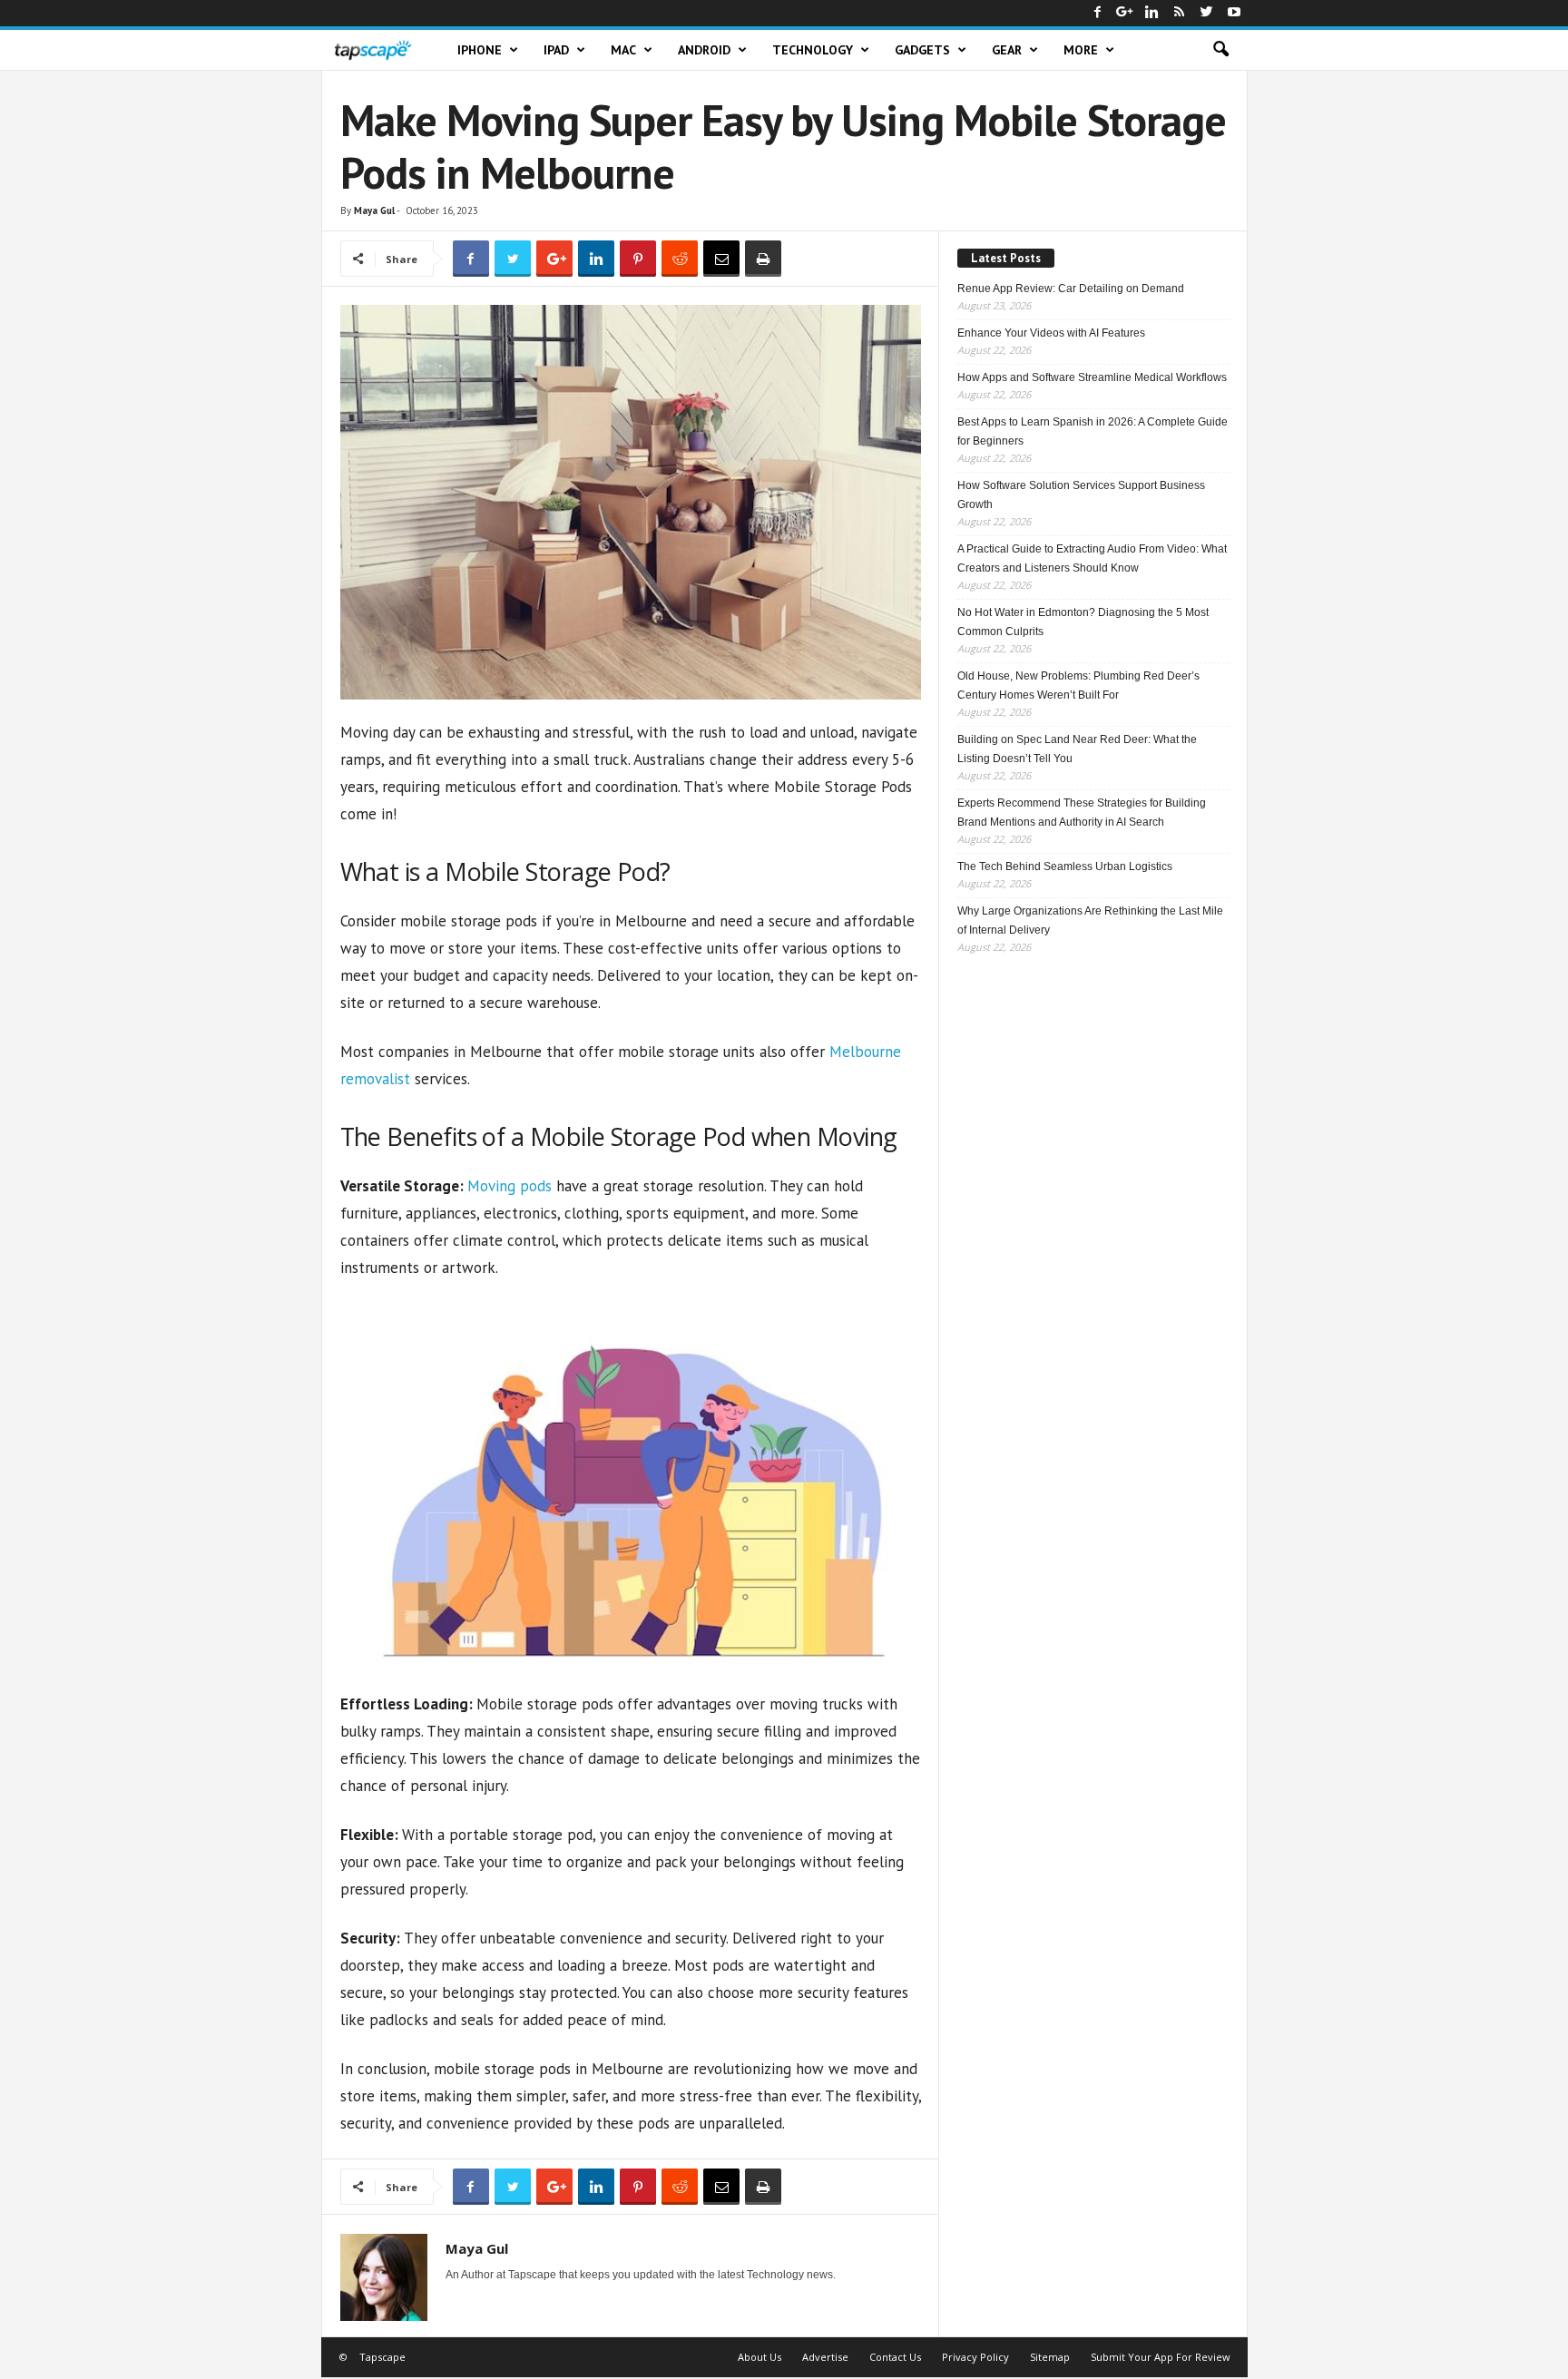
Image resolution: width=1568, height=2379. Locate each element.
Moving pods (510, 1186)
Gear (1007, 50)
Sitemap (1050, 2357)
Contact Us (895, 2357)
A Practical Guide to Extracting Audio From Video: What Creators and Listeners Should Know (1092, 558)
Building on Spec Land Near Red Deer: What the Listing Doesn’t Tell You (1077, 749)
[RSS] (1180, 13)
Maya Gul (374, 210)
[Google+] (1125, 13)
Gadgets (922, 50)
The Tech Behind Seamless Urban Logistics (1065, 866)
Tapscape (382, 2357)
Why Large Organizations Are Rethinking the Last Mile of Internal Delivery (1090, 920)
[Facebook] (1098, 13)
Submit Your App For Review (1161, 2357)
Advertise (825, 2357)
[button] (1220, 50)
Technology (813, 50)
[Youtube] (1234, 13)
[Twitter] (1207, 13)
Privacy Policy (975, 2357)
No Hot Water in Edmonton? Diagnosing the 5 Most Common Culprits (1083, 622)
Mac (623, 50)
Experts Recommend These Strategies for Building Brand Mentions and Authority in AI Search (1082, 813)
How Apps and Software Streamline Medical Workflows (1092, 377)
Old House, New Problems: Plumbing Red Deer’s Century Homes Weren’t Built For (1078, 685)
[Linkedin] (1152, 13)
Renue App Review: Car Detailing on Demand (1071, 289)
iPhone (480, 50)
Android (704, 50)
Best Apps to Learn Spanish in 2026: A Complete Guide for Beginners (1093, 431)
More (1081, 50)
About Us (759, 2357)
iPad (556, 50)
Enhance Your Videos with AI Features (1051, 333)
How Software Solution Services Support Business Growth (1081, 495)
